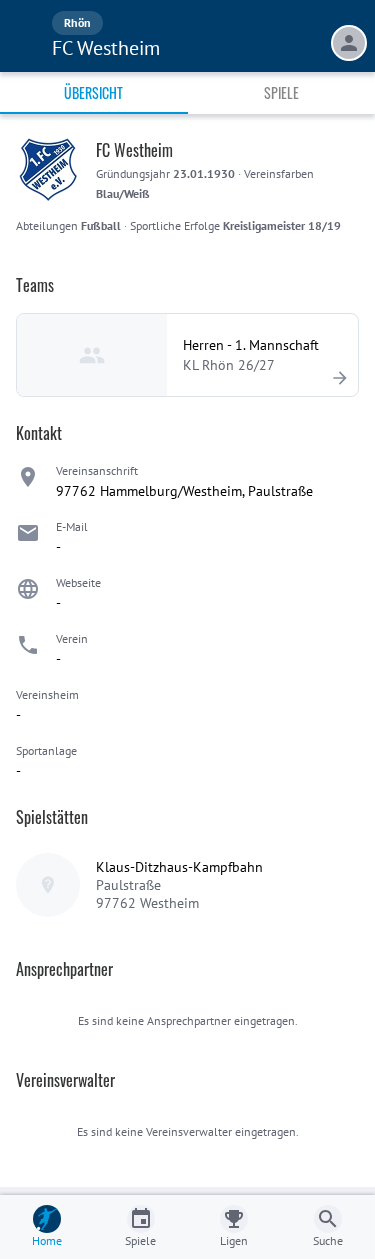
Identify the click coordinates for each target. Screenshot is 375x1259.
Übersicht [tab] (93, 92)
